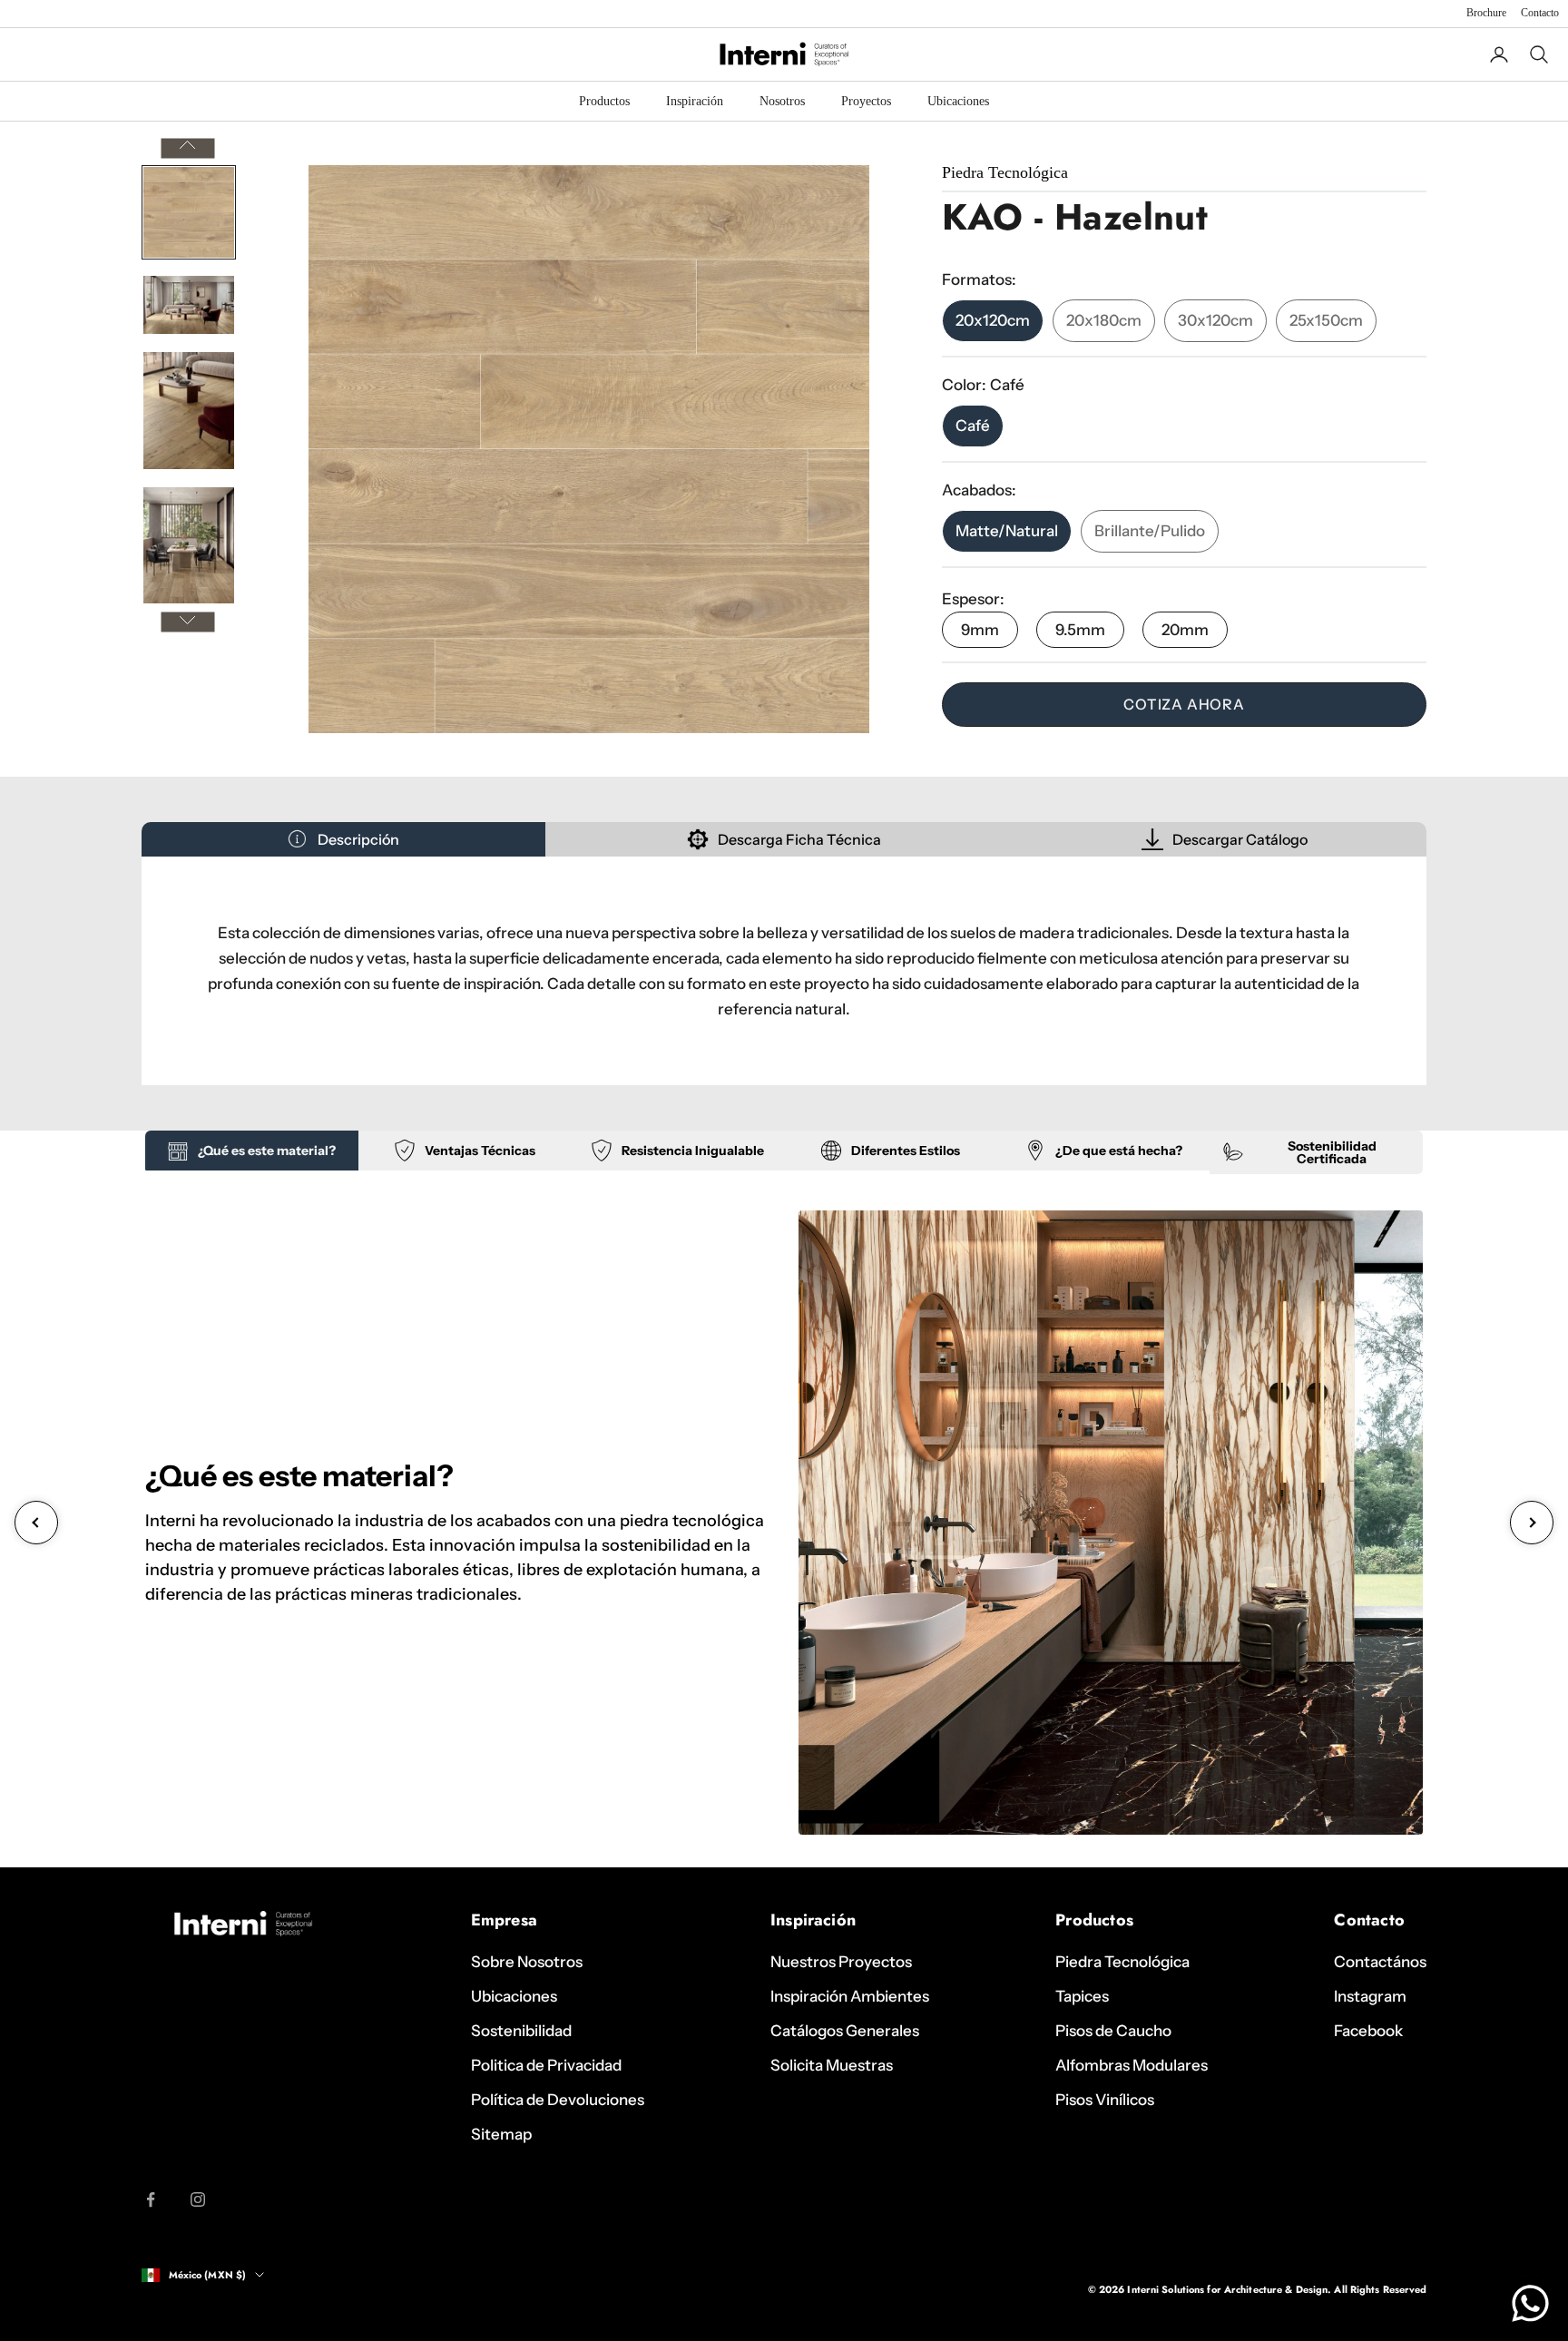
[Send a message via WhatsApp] (1530, 2303)
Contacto (1540, 13)
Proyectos (866, 101)
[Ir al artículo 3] (189, 411)
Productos (604, 101)
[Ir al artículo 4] (189, 546)
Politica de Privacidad (546, 2065)
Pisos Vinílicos (1105, 2100)
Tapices (1082, 1996)
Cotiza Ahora (1184, 704)
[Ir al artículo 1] (189, 212)
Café (973, 426)
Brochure (1486, 13)
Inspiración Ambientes (850, 1996)
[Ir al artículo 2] (189, 305)
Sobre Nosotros (527, 1962)
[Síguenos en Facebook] (151, 2199)
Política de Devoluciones (558, 2100)
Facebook (1368, 2031)
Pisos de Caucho (1113, 2031)
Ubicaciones (958, 101)
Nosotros (782, 101)
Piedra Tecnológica (1122, 1962)
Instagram (1370, 1996)
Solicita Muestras (832, 2065)
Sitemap (501, 2134)
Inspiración (695, 101)
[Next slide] (1532, 1523)
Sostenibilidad (521, 2031)
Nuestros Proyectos (841, 1962)
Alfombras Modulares (1132, 2065)
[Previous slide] (36, 1523)
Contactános (1380, 1962)
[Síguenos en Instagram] (198, 2199)
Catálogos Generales (845, 2031)
